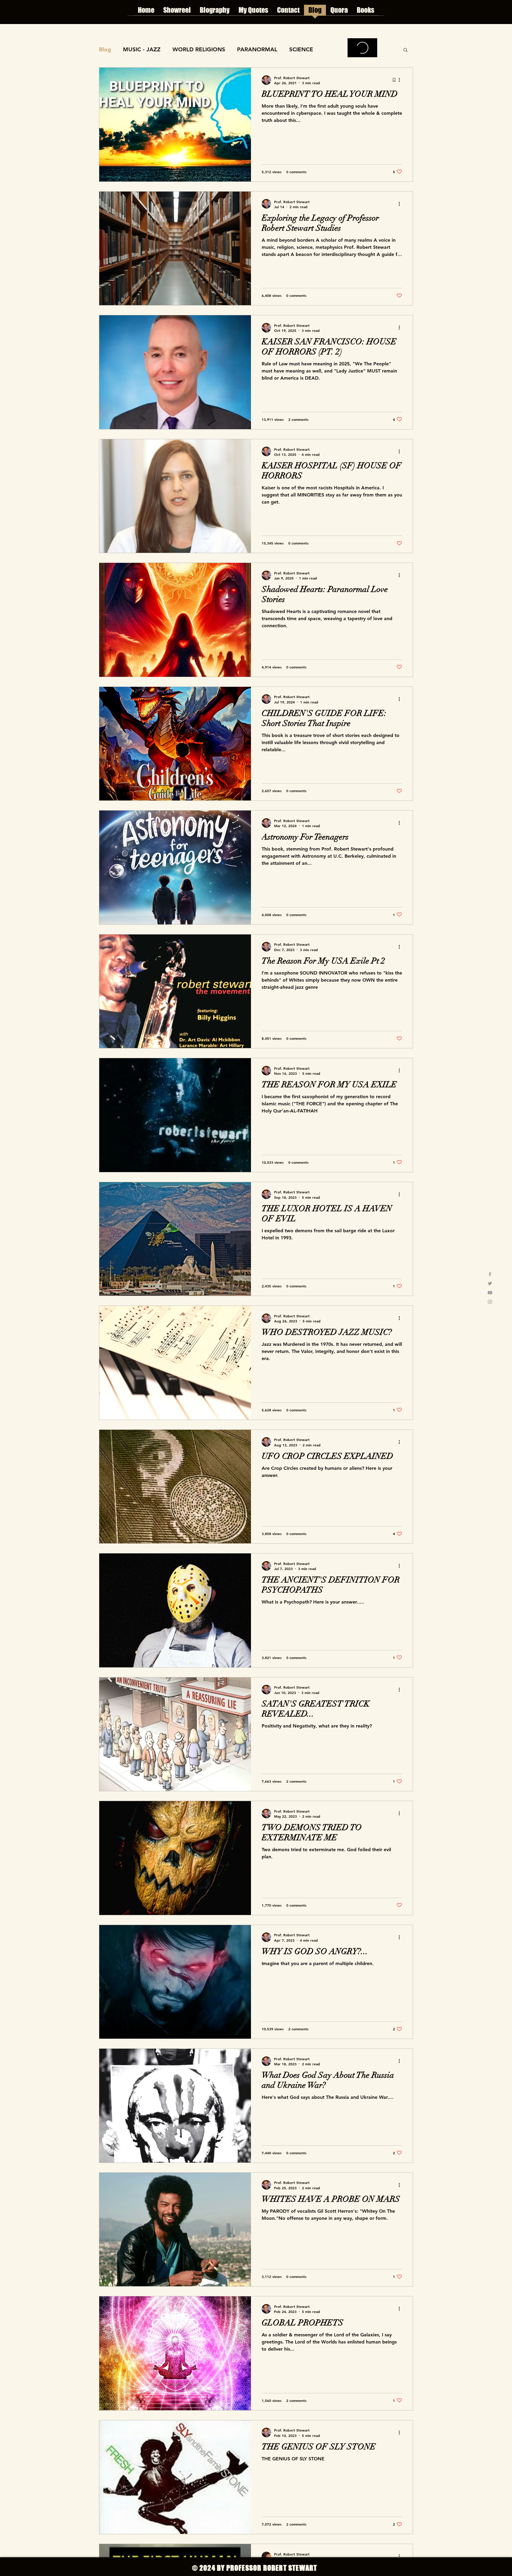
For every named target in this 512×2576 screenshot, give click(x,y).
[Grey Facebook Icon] (490, 1274)
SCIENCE (301, 49)
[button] (405, 50)
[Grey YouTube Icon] (490, 1293)
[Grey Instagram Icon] (490, 1302)
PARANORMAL (257, 49)
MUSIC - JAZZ (142, 49)
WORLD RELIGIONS (199, 49)
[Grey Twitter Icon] (490, 1283)
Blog (105, 49)
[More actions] (401, 80)
